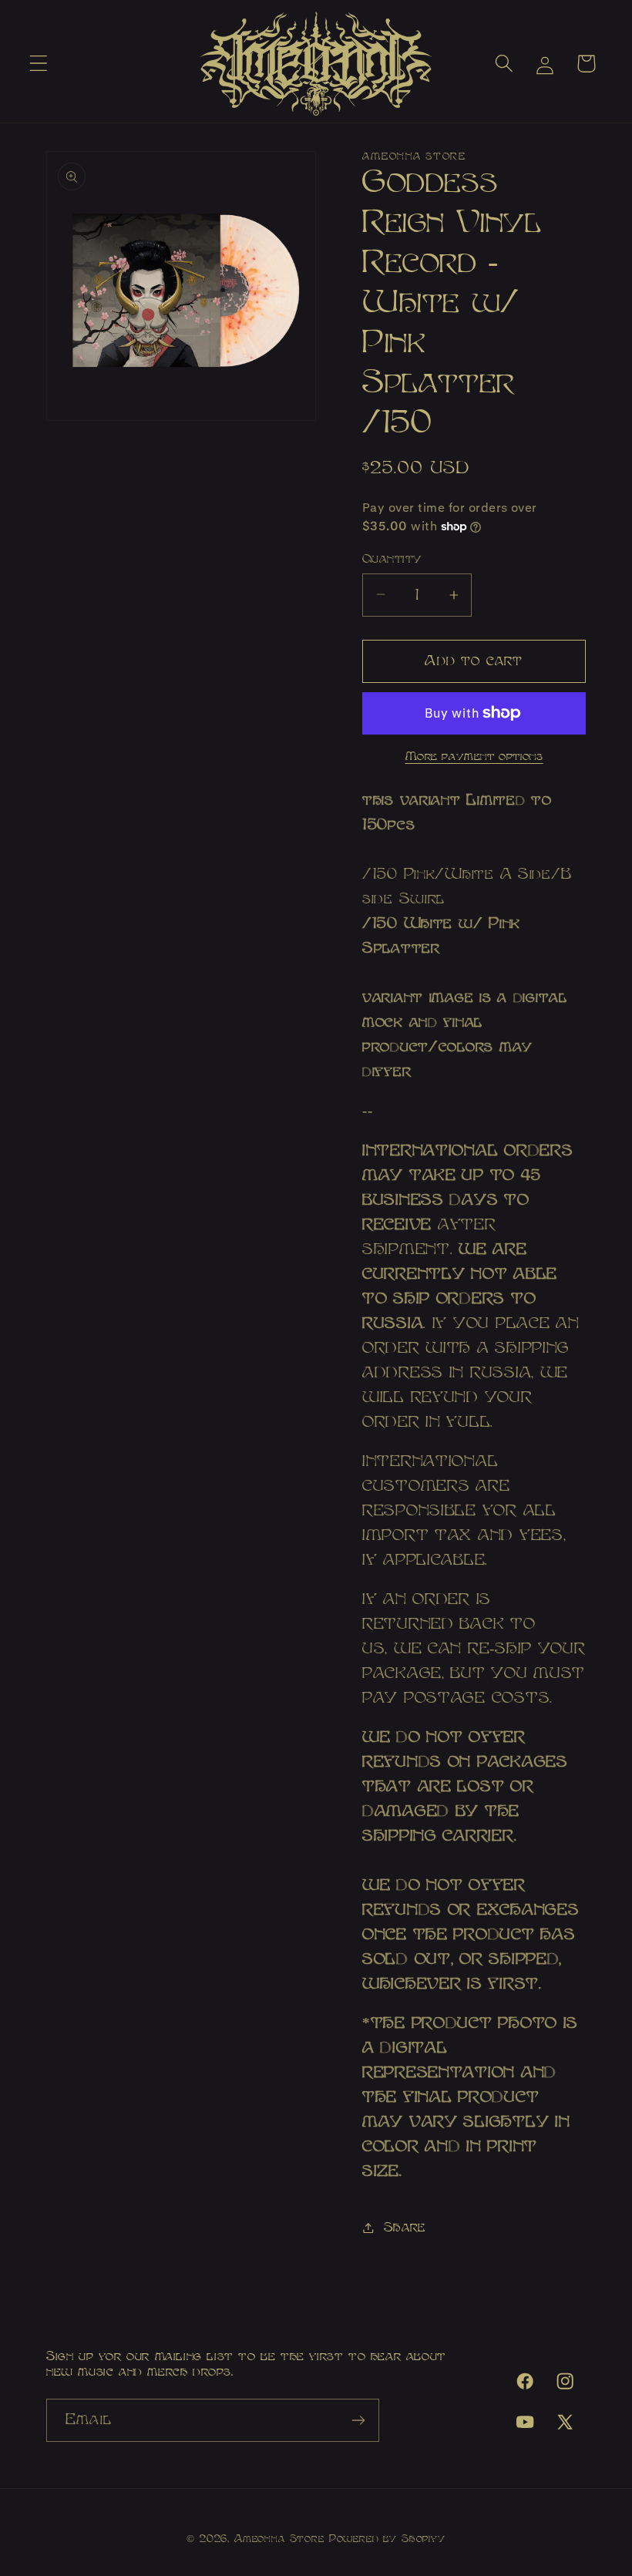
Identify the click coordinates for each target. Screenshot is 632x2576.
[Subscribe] (358, 2420)
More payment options (474, 757)
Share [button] (405, 2227)
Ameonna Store (279, 2539)
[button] (39, 64)
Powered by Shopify (387, 2539)
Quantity (392, 558)
